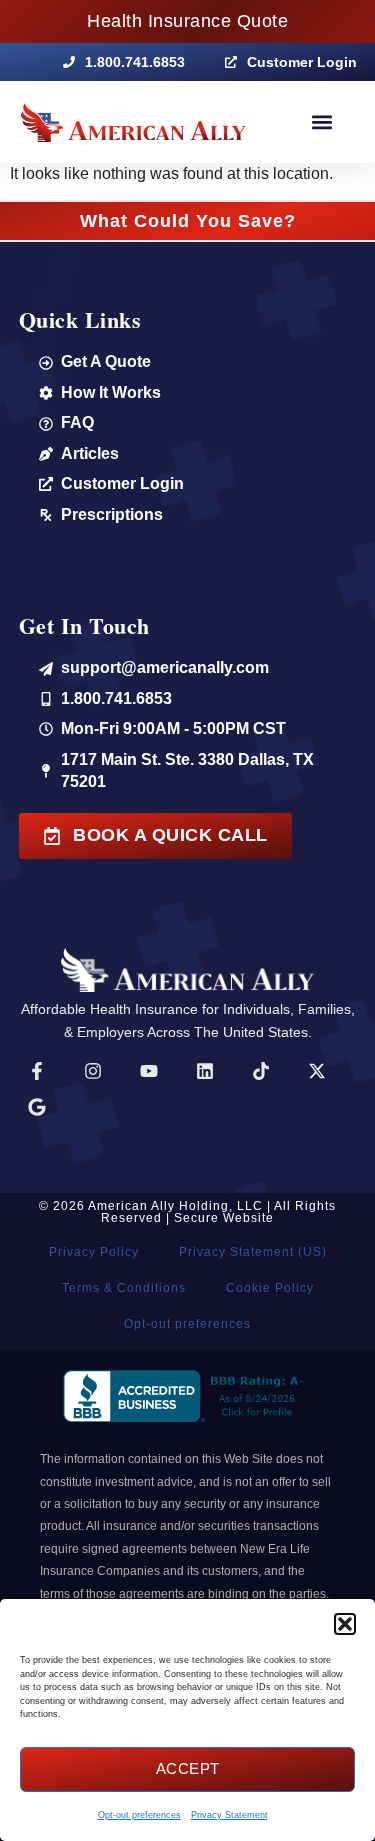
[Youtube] (149, 1071)
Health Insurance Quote (187, 21)
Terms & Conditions (124, 1288)
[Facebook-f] (37, 1071)
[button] (345, 1624)
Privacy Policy (94, 1252)
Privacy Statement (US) (253, 1252)
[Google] (37, 1107)
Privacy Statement (229, 1815)
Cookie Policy (270, 1288)
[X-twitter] (317, 1071)
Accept (188, 1768)
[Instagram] (93, 1071)
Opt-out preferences (139, 1815)
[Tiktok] (261, 1071)
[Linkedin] (205, 1071)
